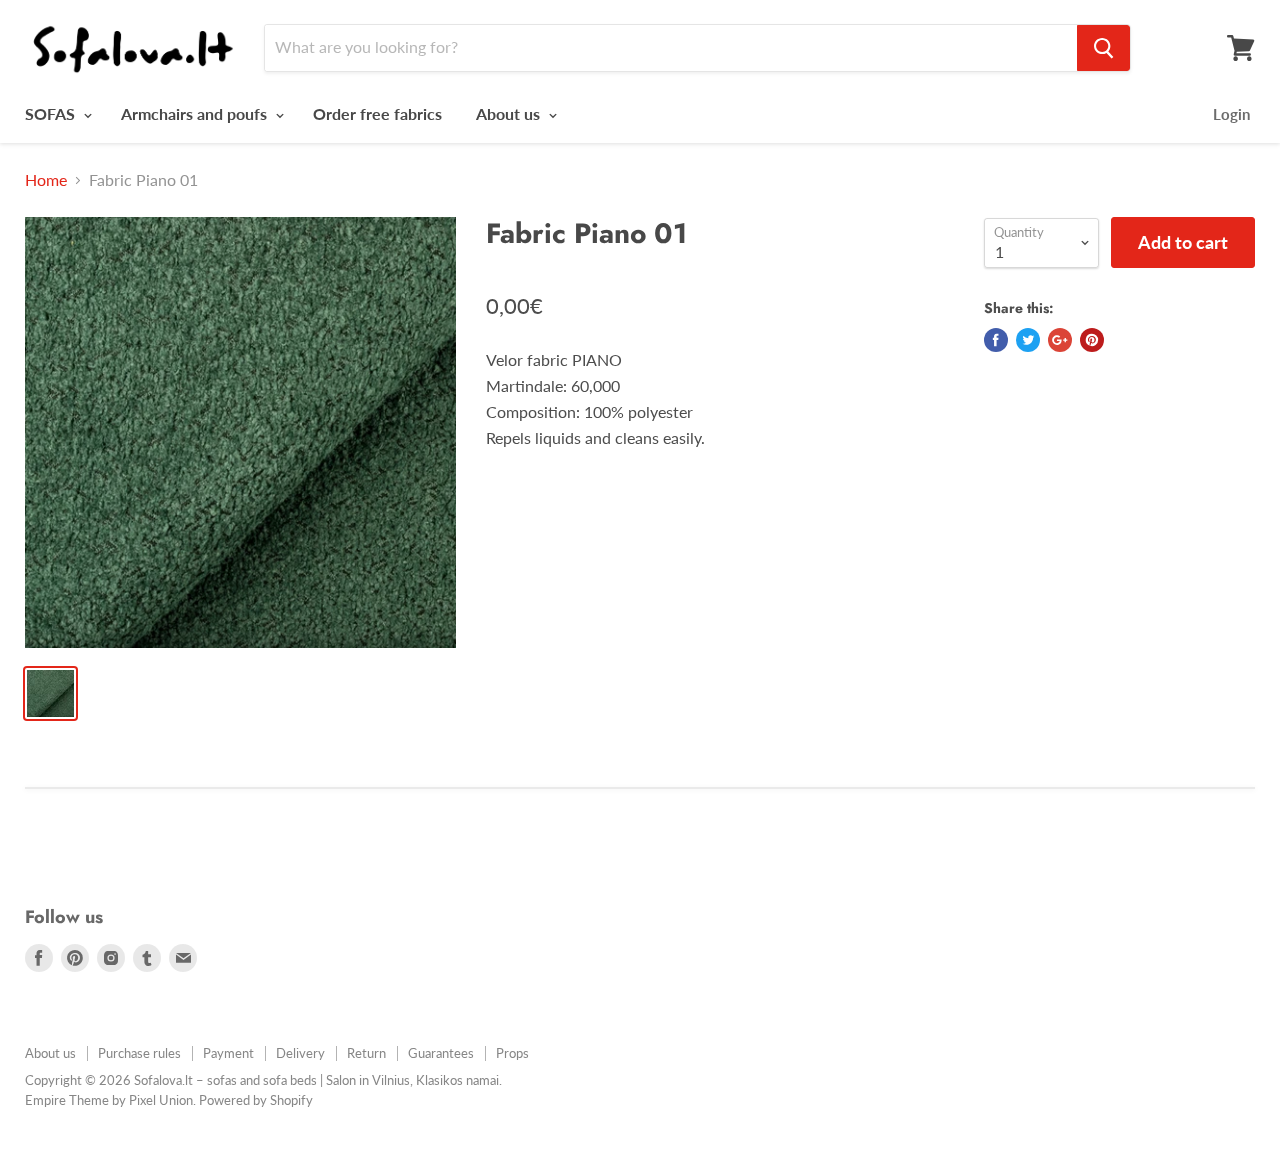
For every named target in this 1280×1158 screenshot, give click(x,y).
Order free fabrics (377, 113)
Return (366, 1053)
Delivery (300, 1053)
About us (510, 113)
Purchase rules (139, 1053)
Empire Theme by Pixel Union (109, 1100)
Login (1231, 114)
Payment (228, 1053)
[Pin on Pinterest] (1092, 340)
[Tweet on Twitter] (1028, 340)
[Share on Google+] (1060, 340)
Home (46, 180)
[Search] (1103, 48)
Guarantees (441, 1053)
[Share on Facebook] (996, 340)
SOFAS (52, 113)
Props (512, 1053)
